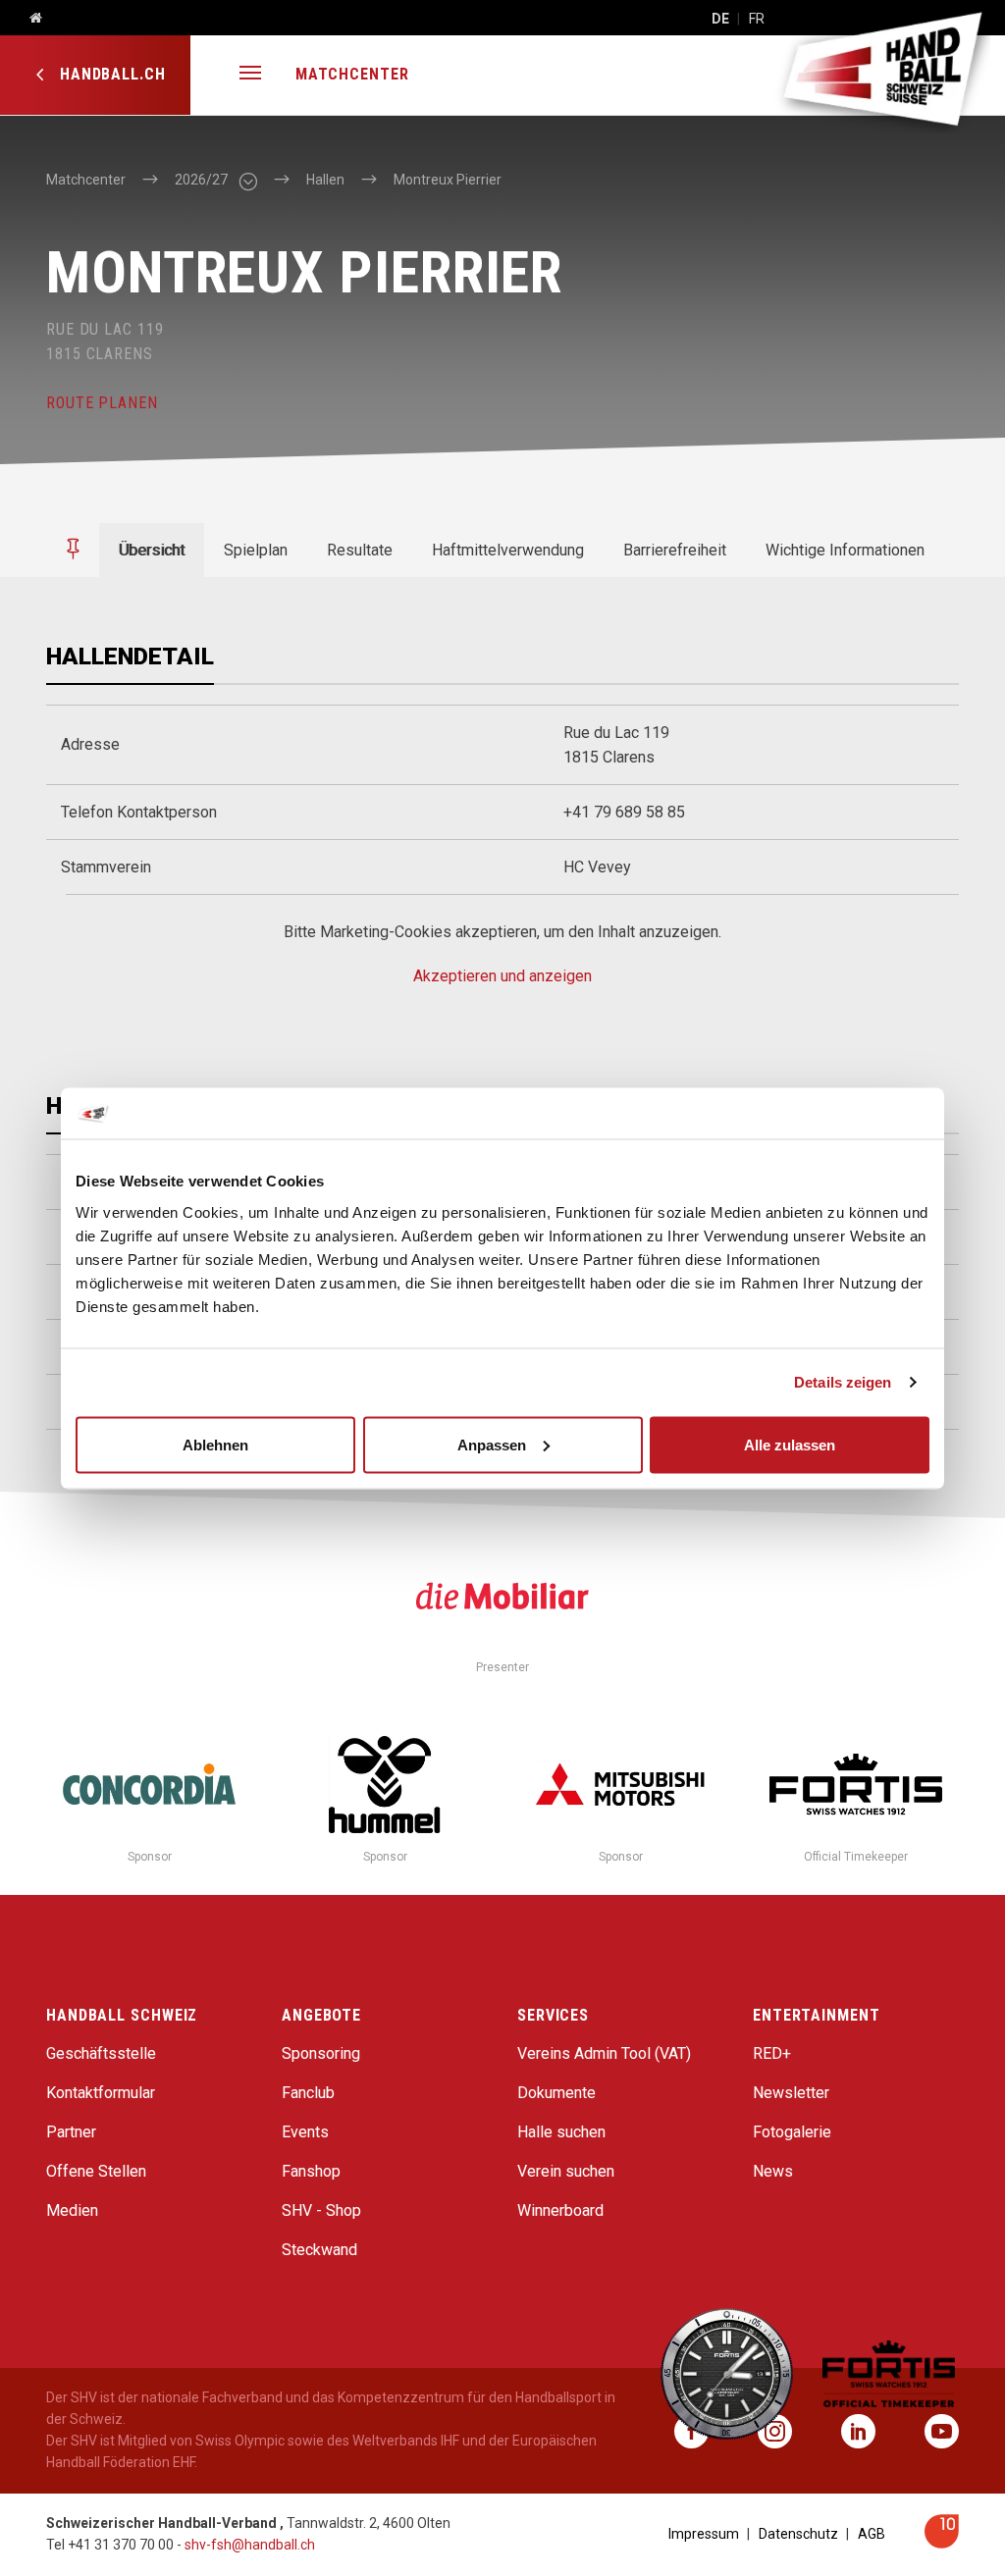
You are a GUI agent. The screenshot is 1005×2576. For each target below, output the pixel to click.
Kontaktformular (101, 2093)
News (773, 2171)
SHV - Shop (321, 2210)
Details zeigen (843, 1382)
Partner (71, 2132)
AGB (872, 2534)
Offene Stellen (96, 2171)
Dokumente (556, 2093)
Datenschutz (798, 2534)
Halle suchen (561, 2132)
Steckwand (319, 2250)
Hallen (325, 180)
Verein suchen (566, 2171)
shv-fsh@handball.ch (250, 2545)
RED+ (772, 2053)
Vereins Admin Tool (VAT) (604, 2053)
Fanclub (308, 2093)
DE (720, 19)
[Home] (28, 19)
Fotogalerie (792, 2132)
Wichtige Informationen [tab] (845, 550)
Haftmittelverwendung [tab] (508, 550)
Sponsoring (321, 2053)
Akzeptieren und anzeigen (502, 976)
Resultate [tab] (360, 550)
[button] (250, 75)
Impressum (704, 2534)
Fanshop (311, 2171)
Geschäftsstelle (101, 2053)
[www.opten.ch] (942, 2543)
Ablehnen (215, 1444)
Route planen (102, 403)
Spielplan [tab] (256, 550)
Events (305, 2132)
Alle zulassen (790, 1444)
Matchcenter (352, 74)
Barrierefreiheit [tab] (675, 550)
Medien (72, 2210)
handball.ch (110, 74)
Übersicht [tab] (152, 550)
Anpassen (492, 1444)
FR (757, 19)
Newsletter (791, 2093)
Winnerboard (560, 2210)
